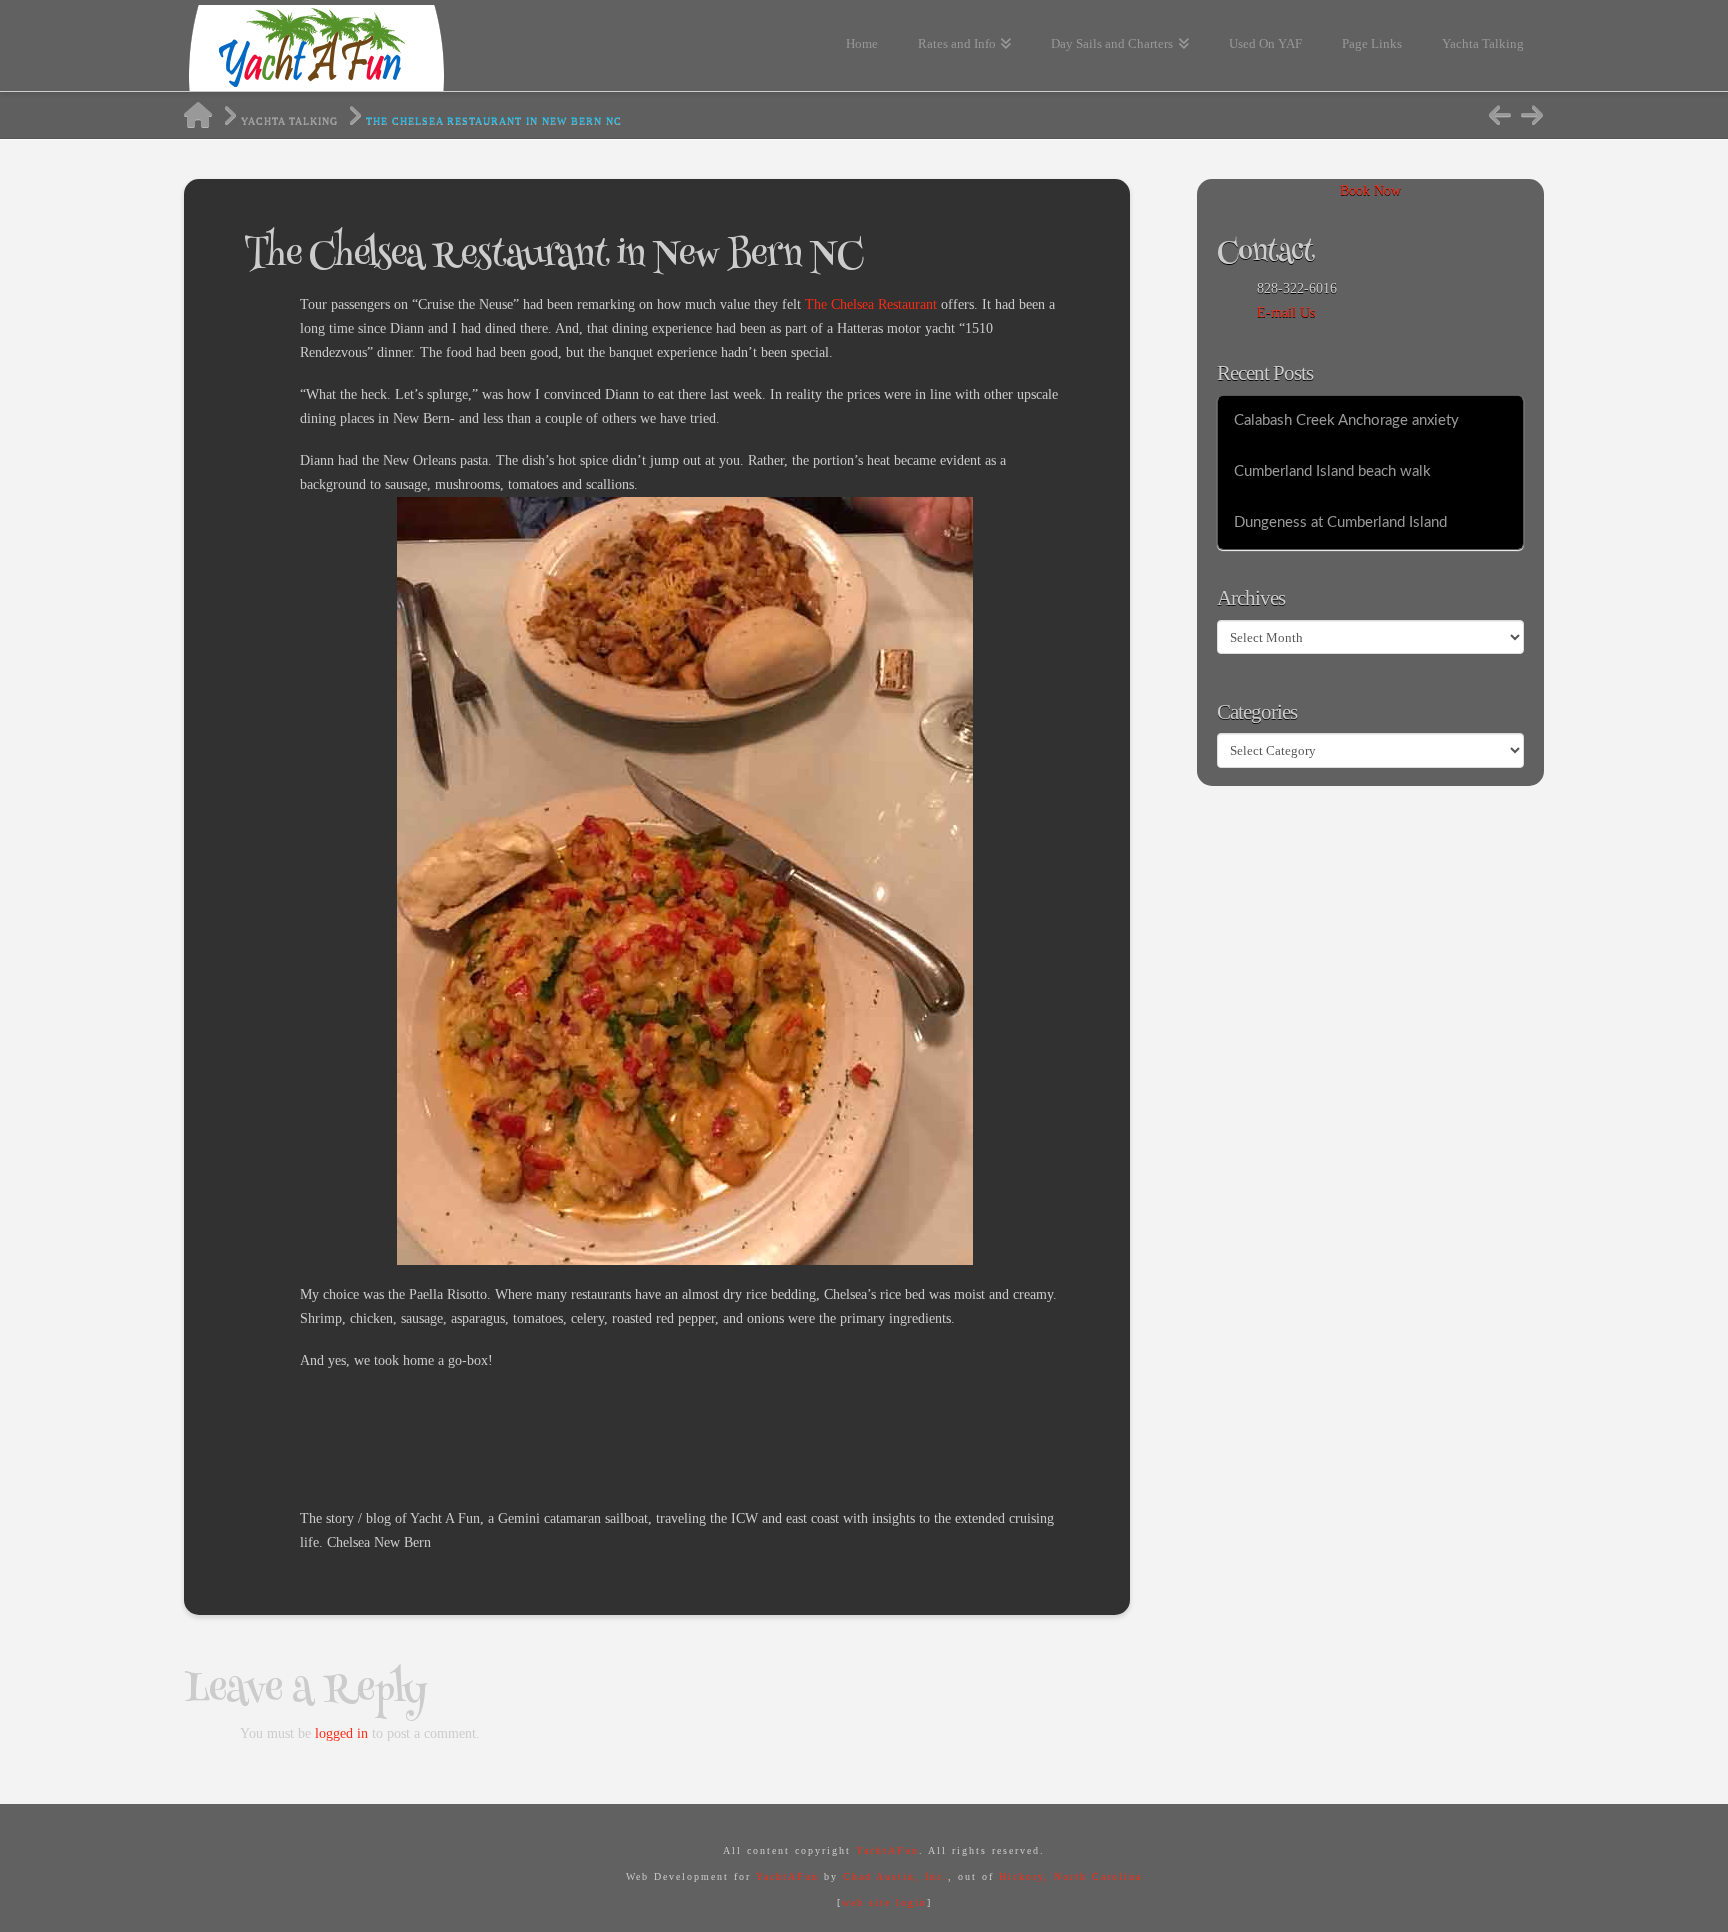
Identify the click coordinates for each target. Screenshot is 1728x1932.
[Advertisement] (664, 1436)
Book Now (1370, 190)
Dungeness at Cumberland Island (1340, 522)
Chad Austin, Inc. (895, 1876)
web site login (884, 1902)
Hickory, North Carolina (1070, 1876)
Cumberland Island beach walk (1332, 471)
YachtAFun (887, 1850)
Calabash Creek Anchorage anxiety (1346, 420)
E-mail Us (1286, 312)
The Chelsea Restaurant (871, 304)
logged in (341, 1733)
